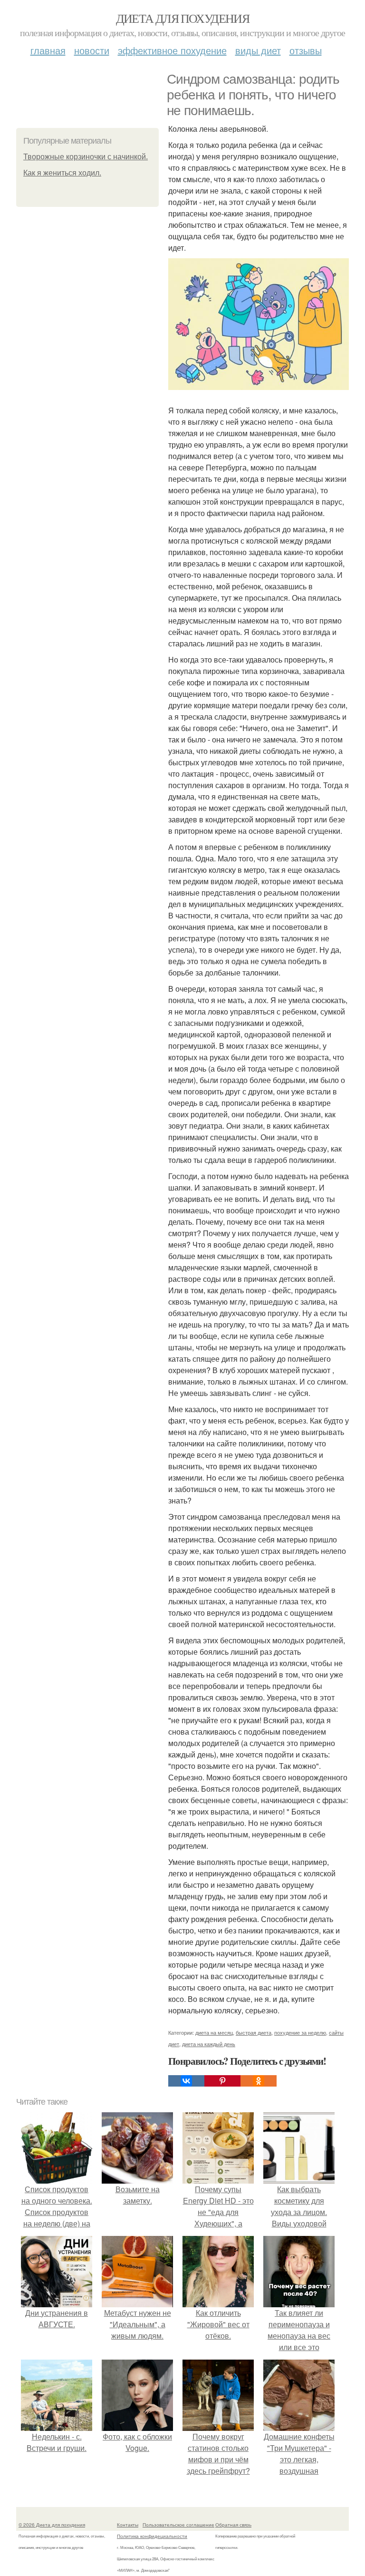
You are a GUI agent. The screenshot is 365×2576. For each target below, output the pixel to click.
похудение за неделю (300, 2032)
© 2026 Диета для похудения (52, 2525)
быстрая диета (254, 2032)
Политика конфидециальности (152, 2536)
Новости (92, 50)
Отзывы (306, 50)
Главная (48, 50)
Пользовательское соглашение (178, 2525)
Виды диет (258, 50)
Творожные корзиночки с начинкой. (86, 157)
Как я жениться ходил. (62, 173)
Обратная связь (233, 2525)
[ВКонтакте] (186, 2081)
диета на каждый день (209, 2044)
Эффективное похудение (172, 50)
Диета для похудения (183, 18)
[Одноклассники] (259, 2081)
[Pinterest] (222, 2081)
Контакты (128, 2525)
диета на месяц (214, 2032)
